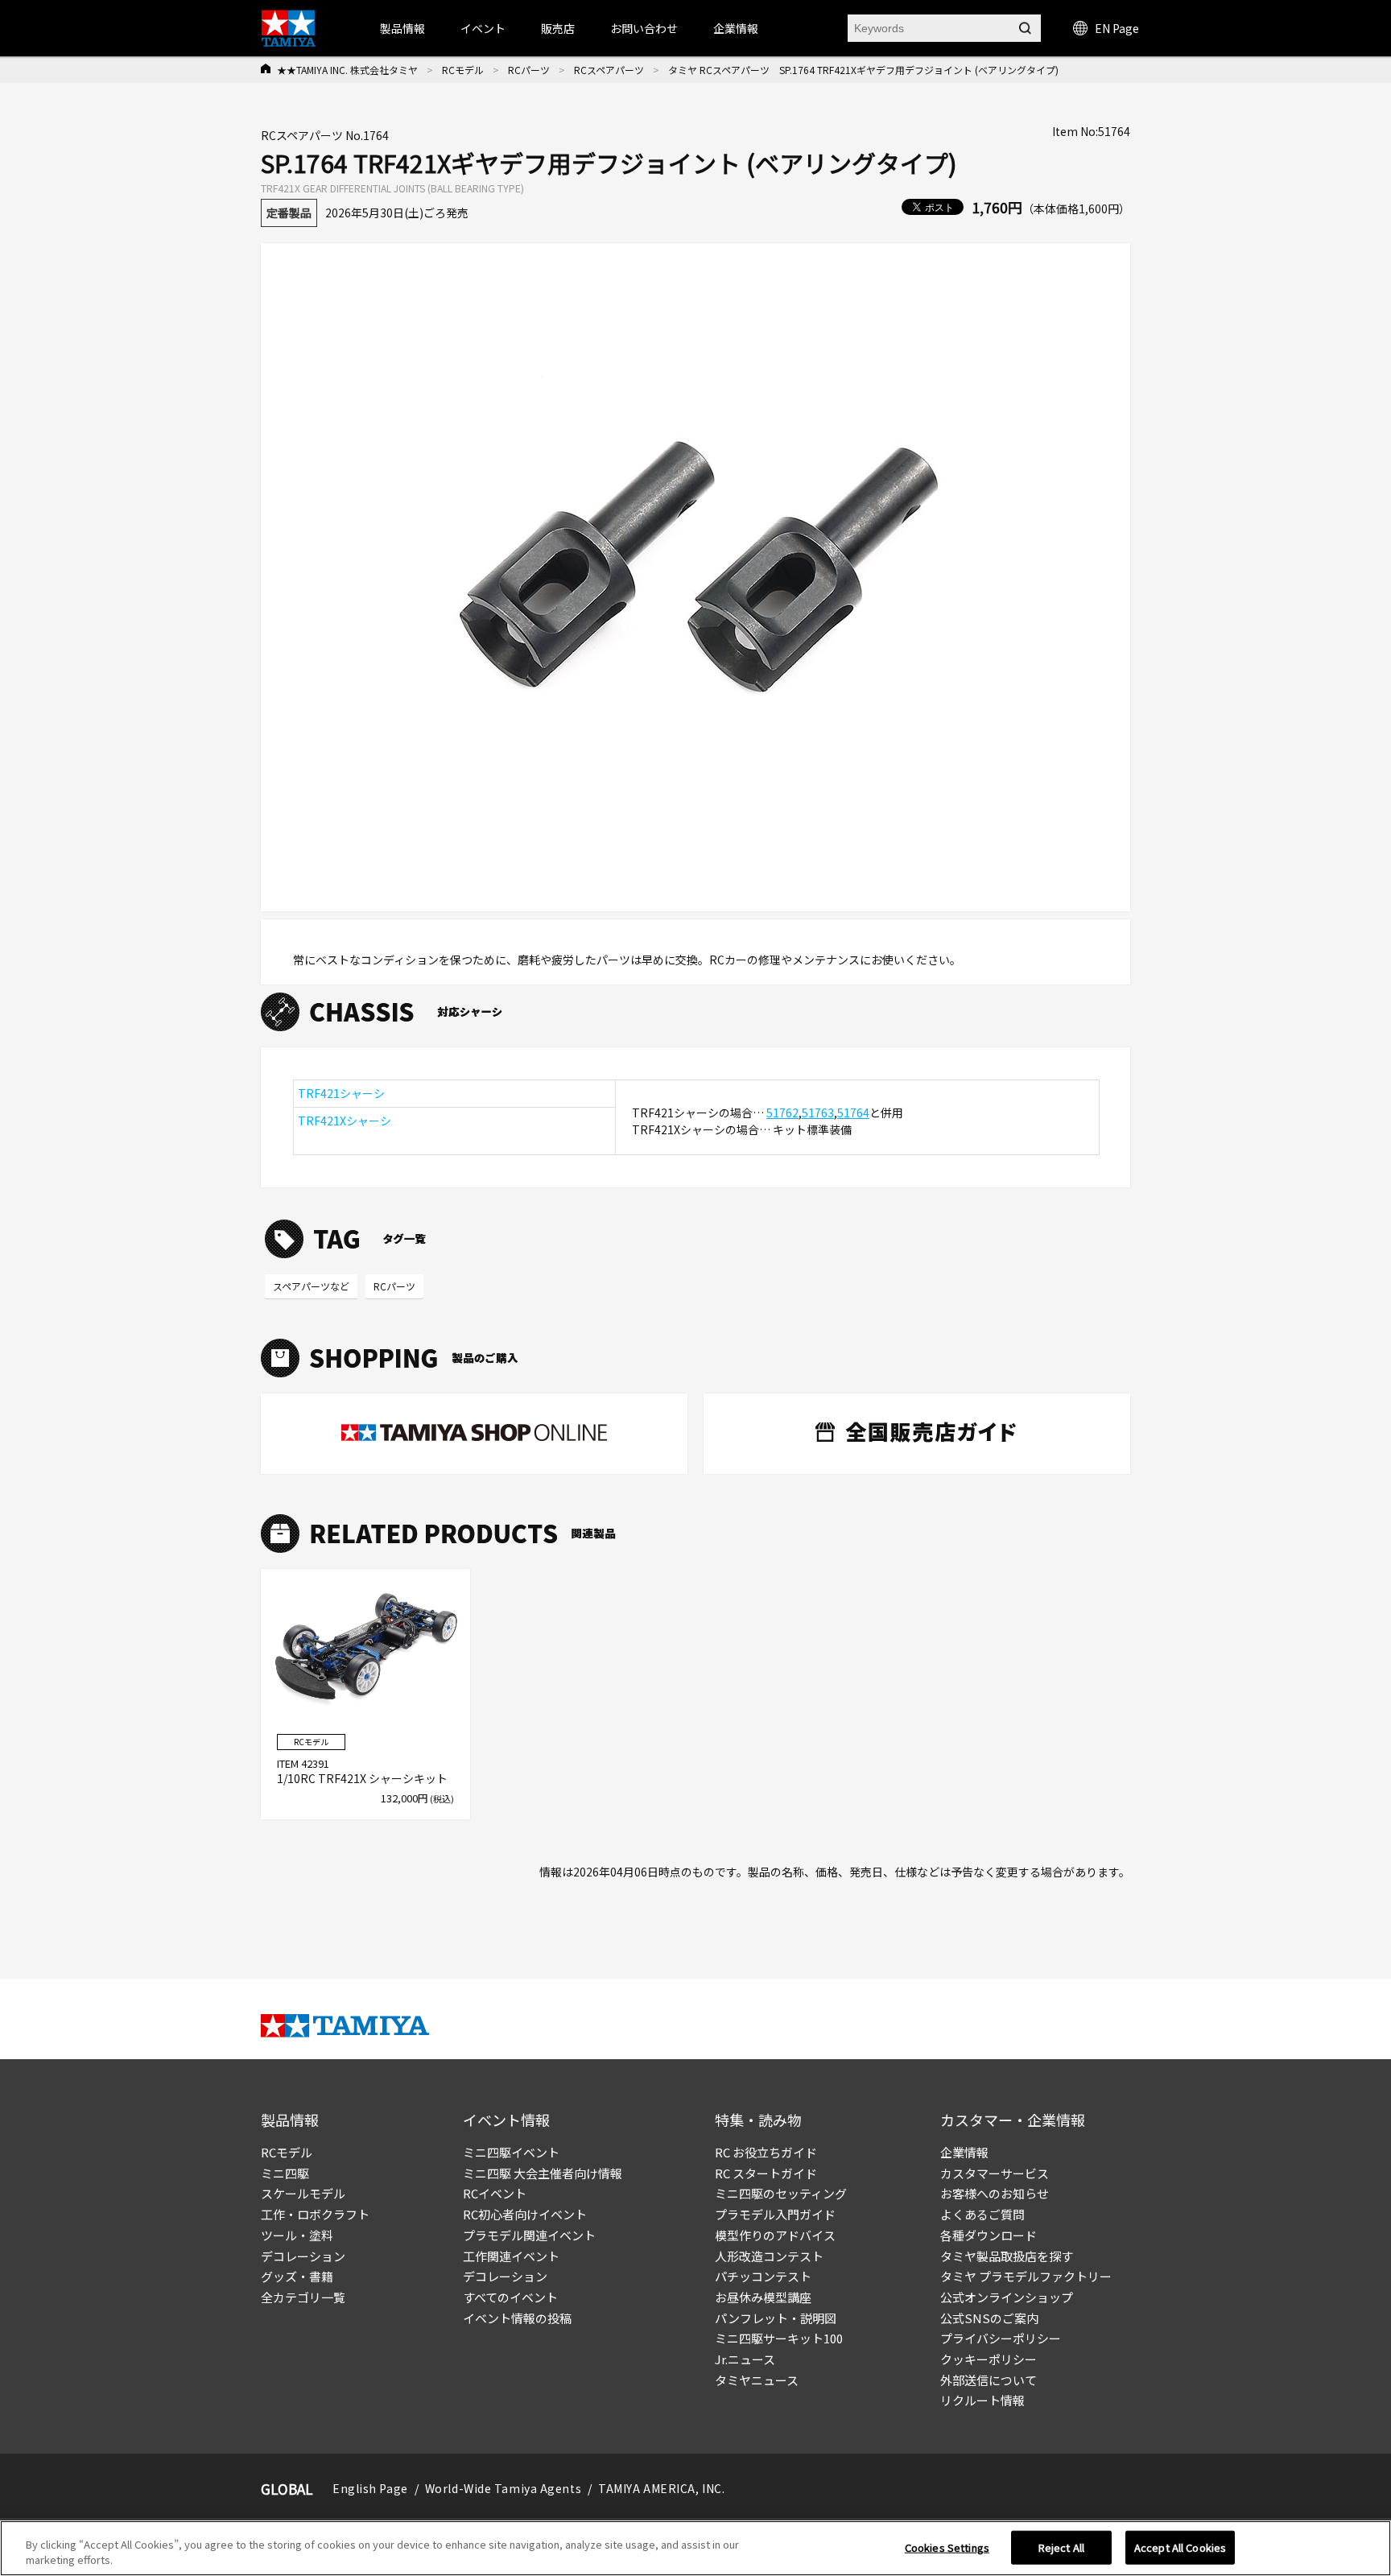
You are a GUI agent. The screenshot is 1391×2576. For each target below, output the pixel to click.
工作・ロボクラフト (315, 2214)
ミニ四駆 (285, 2173)
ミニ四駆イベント (511, 2152)
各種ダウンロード (989, 2235)
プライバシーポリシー (1001, 2338)
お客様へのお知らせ (995, 2193)
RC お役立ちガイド (766, 2152)
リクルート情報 (982, 2400)
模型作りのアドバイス (775, 2235)
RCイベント (495, 2193)
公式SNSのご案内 (989, 2318)
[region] (695, 2548)
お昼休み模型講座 (763, 2297)
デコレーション (303, 2256)
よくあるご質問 (982, 2214)
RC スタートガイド (766, 2173)
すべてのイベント (510, 2297)
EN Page (1117, 28)
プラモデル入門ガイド (775, 2214)
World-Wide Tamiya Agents (503, 2488)
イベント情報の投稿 (517, 2318)
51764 (853, 1113)
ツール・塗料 (297, 2235)
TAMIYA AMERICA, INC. (661, 2488)
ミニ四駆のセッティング (781, 2193)
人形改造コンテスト (769, 2256)
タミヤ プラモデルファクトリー (1026, 2276)
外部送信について (989, 2380)
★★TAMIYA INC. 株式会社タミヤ (347, 70)
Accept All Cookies (1180, 2547)
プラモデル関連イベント (529, 2235)
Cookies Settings (947, 2547)
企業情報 (964, 2152)
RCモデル (463, 70)
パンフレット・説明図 (776, 2318)
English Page (370, 2488)
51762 (782, 1113)
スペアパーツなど (311, 1286)
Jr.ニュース (745, 2359)
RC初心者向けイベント (525, 2214)
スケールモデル (303, 2193)
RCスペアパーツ (609, 70)
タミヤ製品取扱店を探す (1007, 2256)
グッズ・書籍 (297, 2276)
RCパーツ (529, 70)
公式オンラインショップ (1007, 2297)
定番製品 (289, 213)
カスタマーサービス (995, 2173)
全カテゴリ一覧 (303, 2297)
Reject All (1061, 2547)
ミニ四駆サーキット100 (779, 2338)
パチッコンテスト (763, 2276)
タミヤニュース (757, 2380)
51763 (818, 1113)
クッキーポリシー (989, 2359)
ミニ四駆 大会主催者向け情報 (543, 2173)
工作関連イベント (511, 2256)
